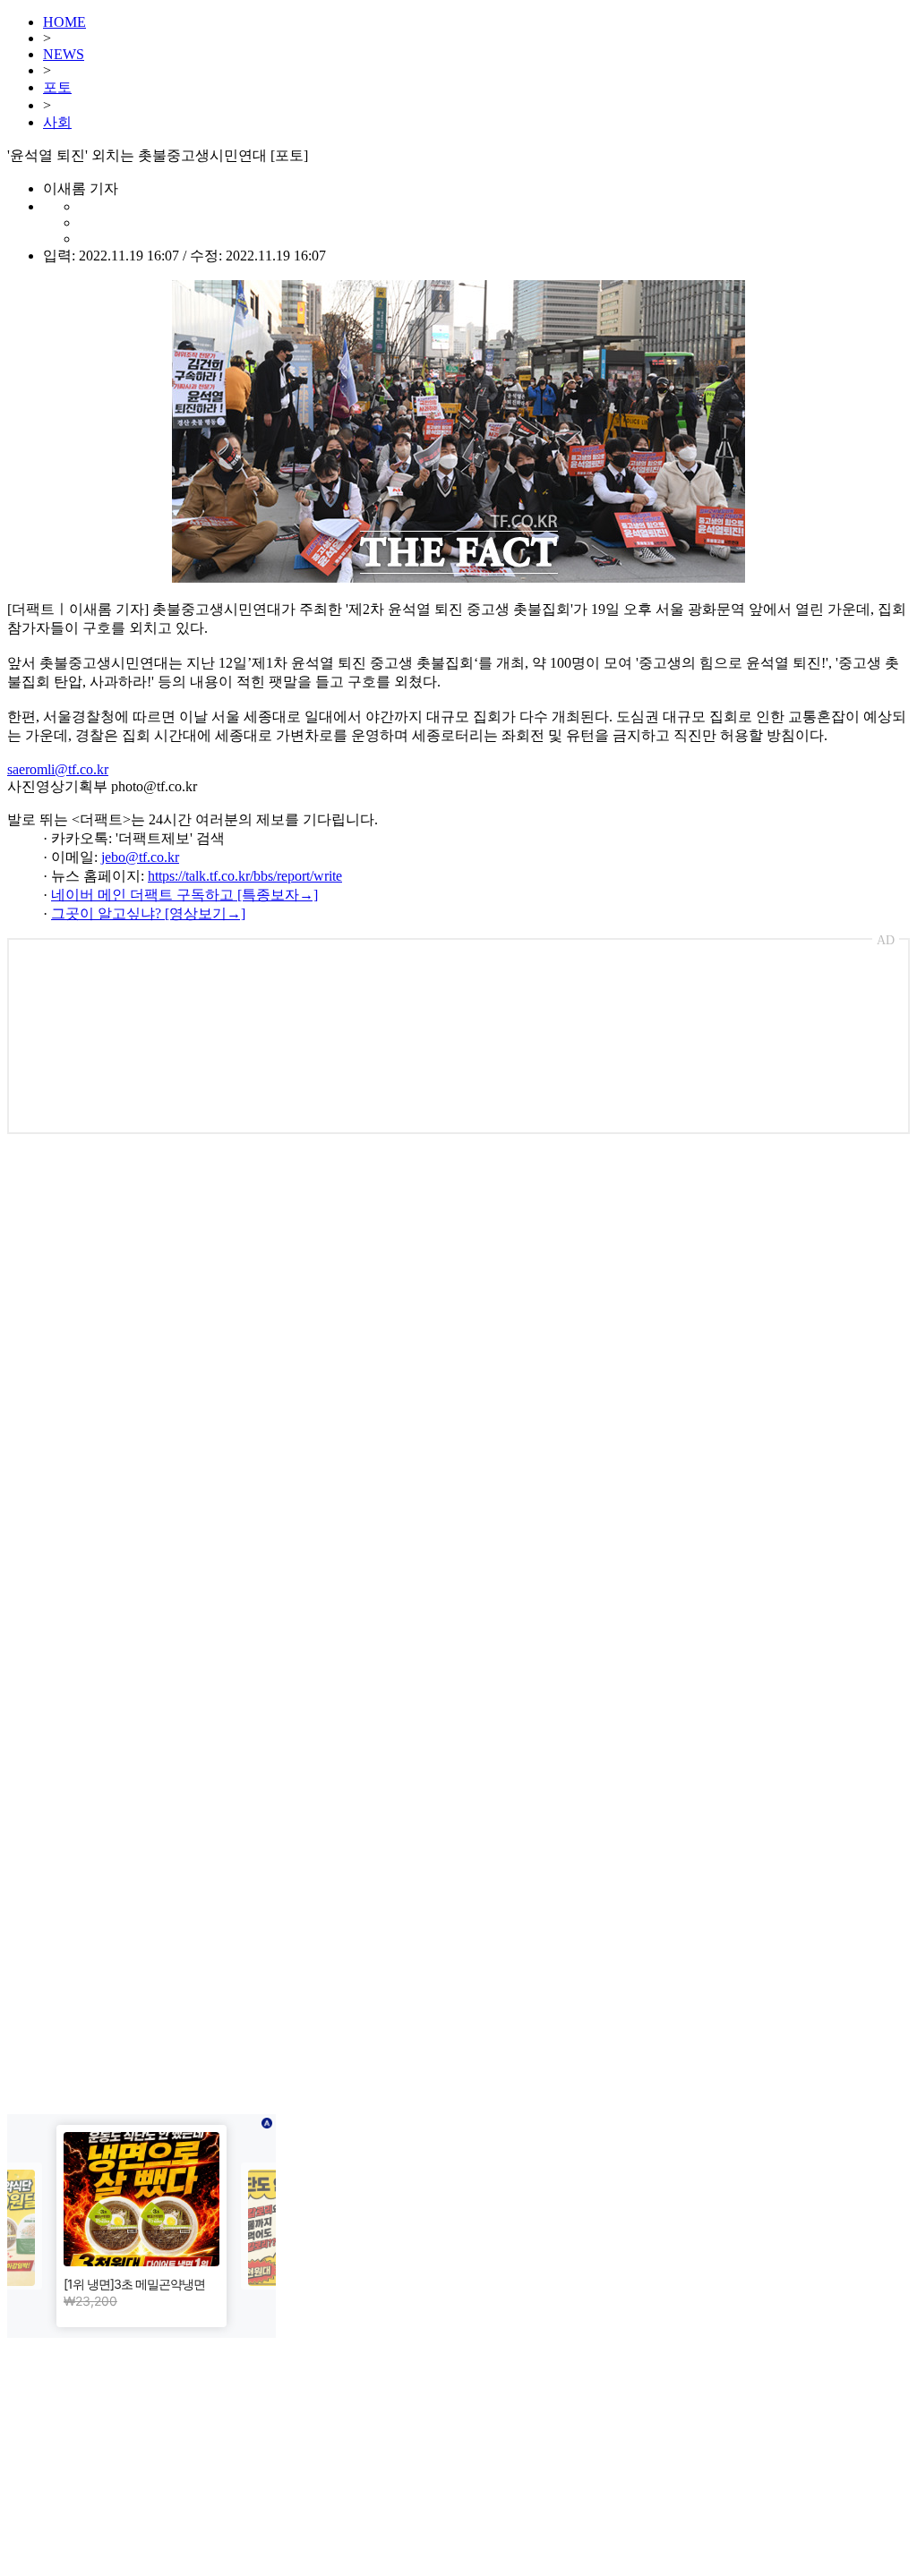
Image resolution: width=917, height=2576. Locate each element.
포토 (57, 87)
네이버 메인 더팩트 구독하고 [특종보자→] (184, 895)
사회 (57, 122)
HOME (64, 22)
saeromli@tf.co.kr (58, 769)
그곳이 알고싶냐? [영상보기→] (148, 913)
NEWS (64, 54)
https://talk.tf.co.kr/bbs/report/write (245, 876)
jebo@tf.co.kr (140, 857)
